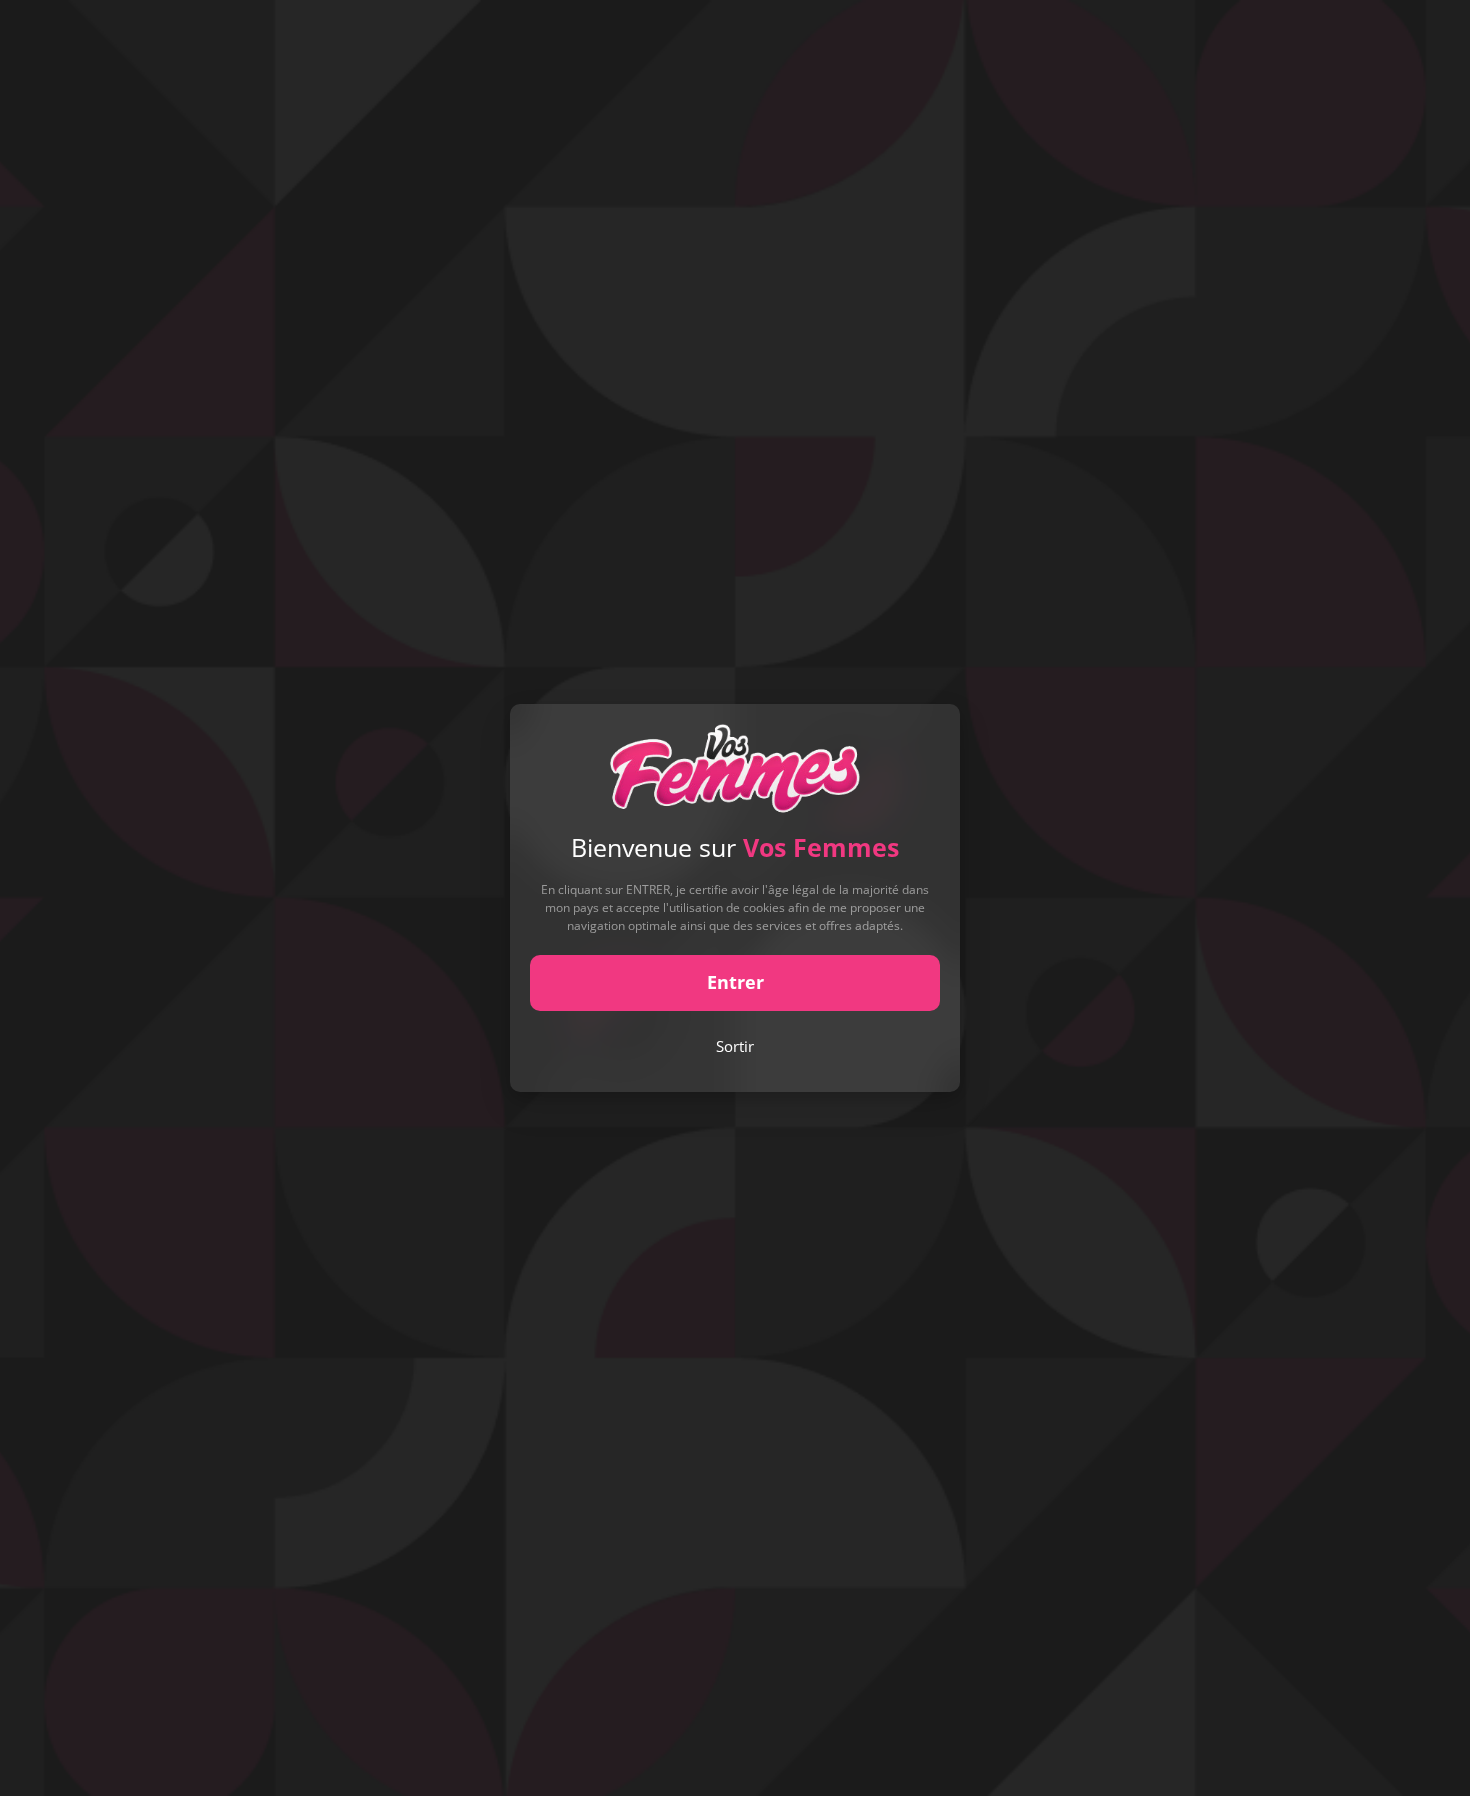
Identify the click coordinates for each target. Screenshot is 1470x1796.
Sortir (735, 1046)
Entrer (735, 982)
